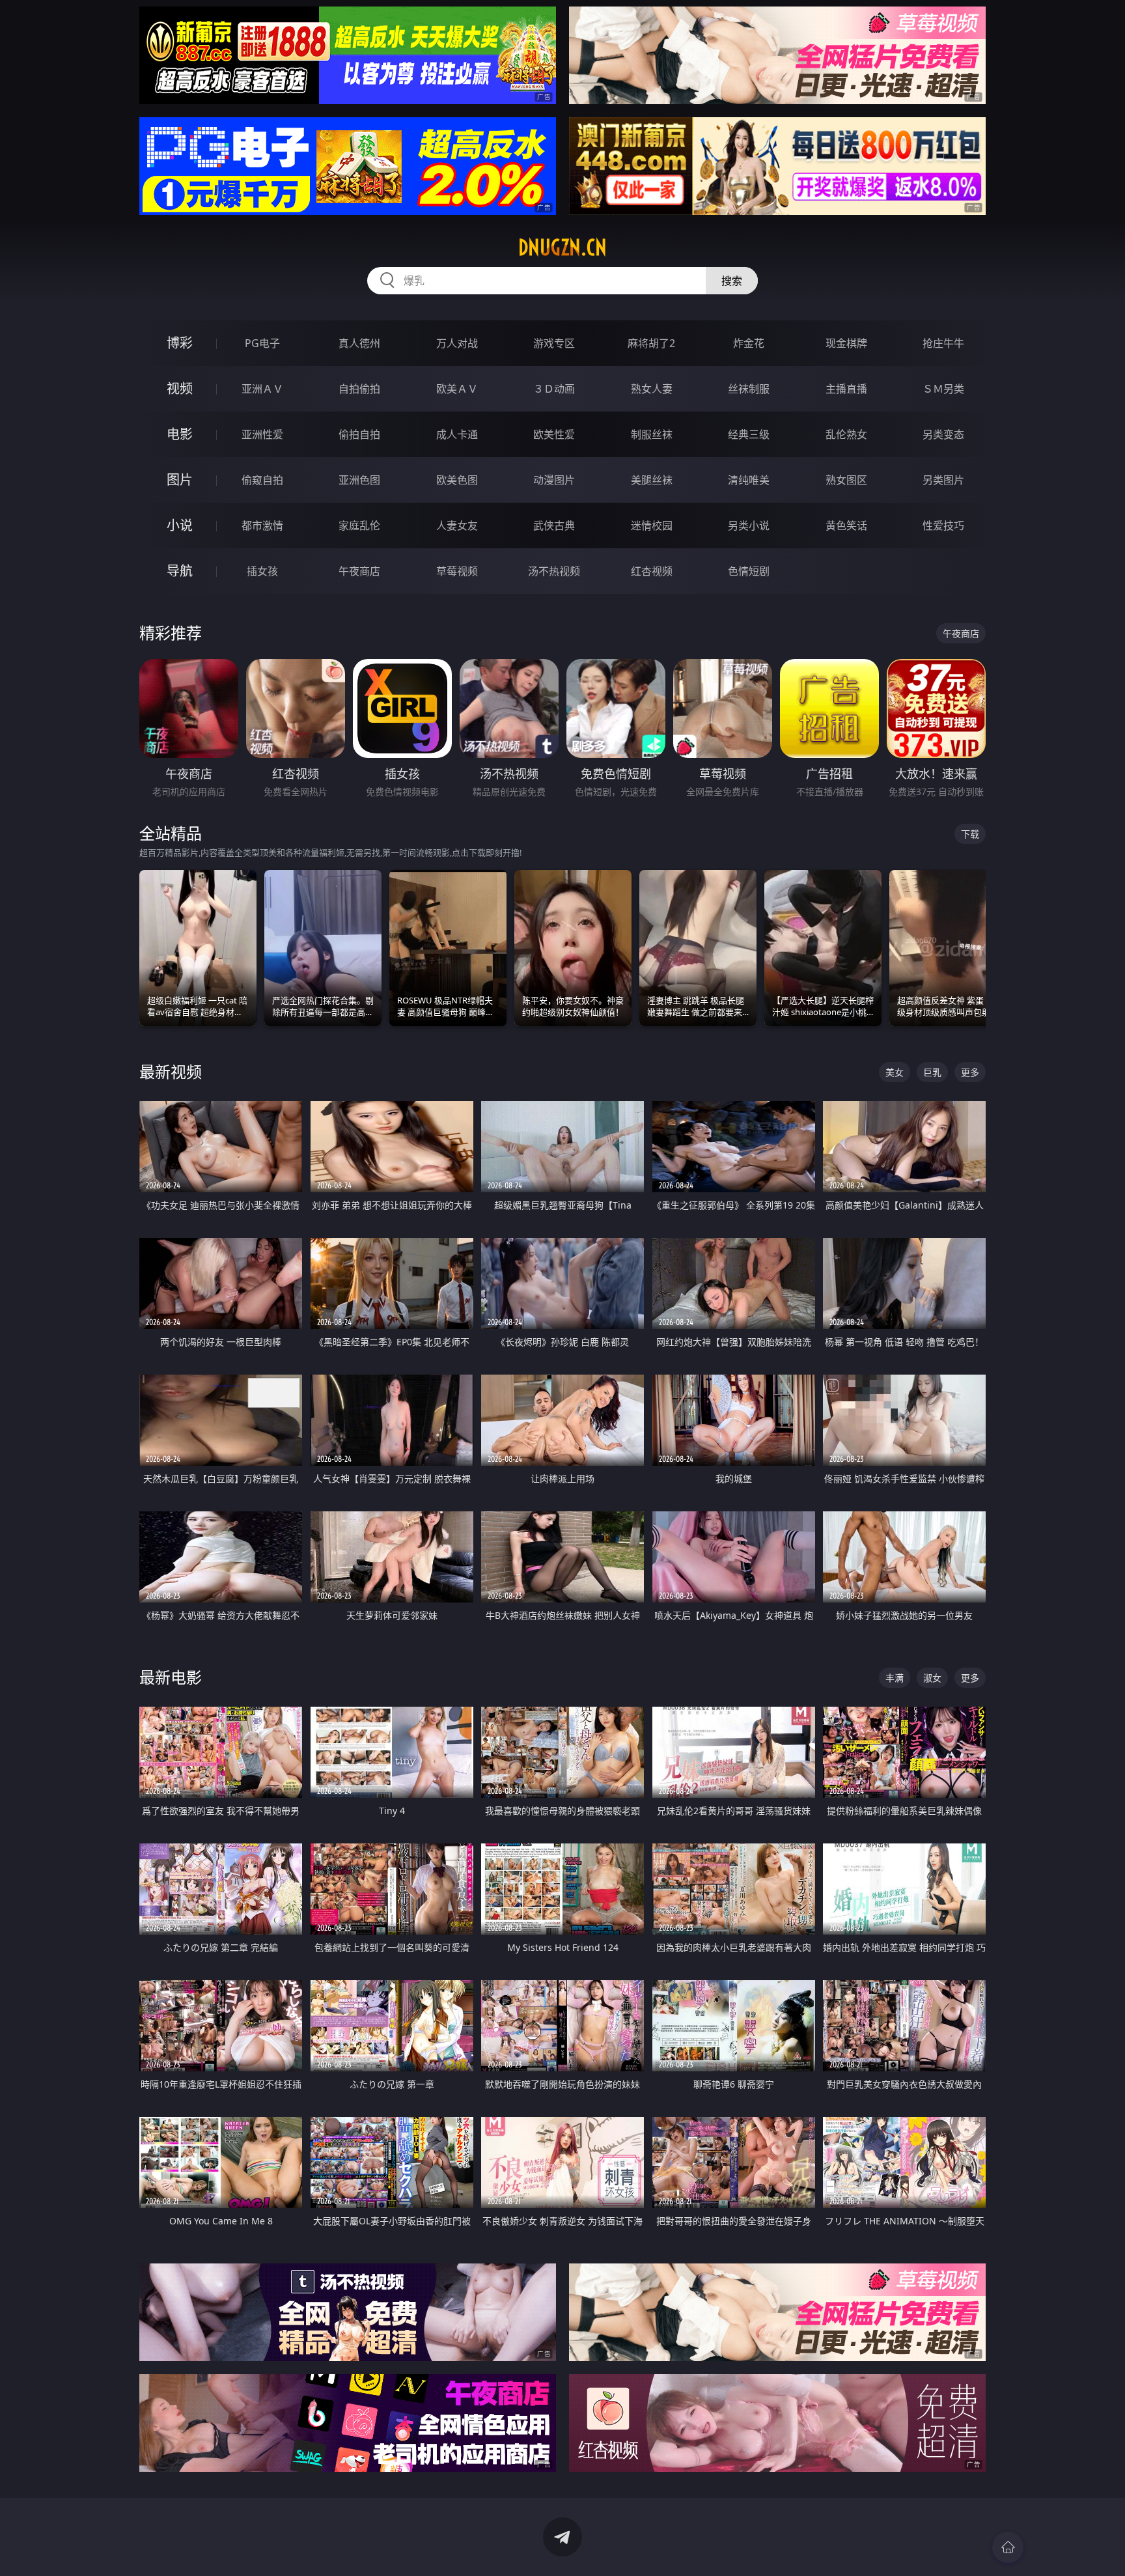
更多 (970, 1072)
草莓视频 (457, 571)
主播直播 (846, 389)
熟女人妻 (652, 389)
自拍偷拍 (359, 389)
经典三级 (749, 434)
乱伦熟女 (846, 434)
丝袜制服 (749, 389)
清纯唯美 (749, 480)
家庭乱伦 (359, 525)
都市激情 (262, 525)
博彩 (180, 343)
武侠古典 (554, 525)
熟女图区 (846, 480)
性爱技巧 (943, 525)
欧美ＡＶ (457, 389)
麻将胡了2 (651, 343)
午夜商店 (359, 571)
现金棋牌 (846, 343)
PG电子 (262, 343)
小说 (180, 525)
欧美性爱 (554, 434)
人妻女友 (457, 525)
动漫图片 (554, 480)
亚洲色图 (359, 480)
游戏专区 (554, 343)
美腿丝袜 (652, 480)
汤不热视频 (554, 571)
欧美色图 (457, 480)
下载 (970, 834)
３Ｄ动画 (554, 389)
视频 (180, 388)
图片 (180, 480)
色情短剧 (749, 571)
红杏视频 (652, 571)
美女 (895, 1072)
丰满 (895, 1678)
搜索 (732, 281)
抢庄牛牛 (943, 343)
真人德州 (359, 343)
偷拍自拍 (359, 434)
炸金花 (749, 343)
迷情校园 (652, 525)
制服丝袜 (652, 434)
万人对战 (457, 343)
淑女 (932, 1678)
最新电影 (171, 1677)
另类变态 (943, 434)
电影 (180, 434)
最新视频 (171, 1071)
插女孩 (262, 571)
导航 (180, 571)
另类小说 (749, 525)
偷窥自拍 (262, 480)
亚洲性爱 (262, 434)
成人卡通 (457, 434)
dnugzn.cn (562, 247)
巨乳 (932, 1072)
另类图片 (943, 480)
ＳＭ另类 (943, 389)
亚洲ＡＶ (262, 389)
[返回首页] (1008, 2547)
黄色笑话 (846, 525)
